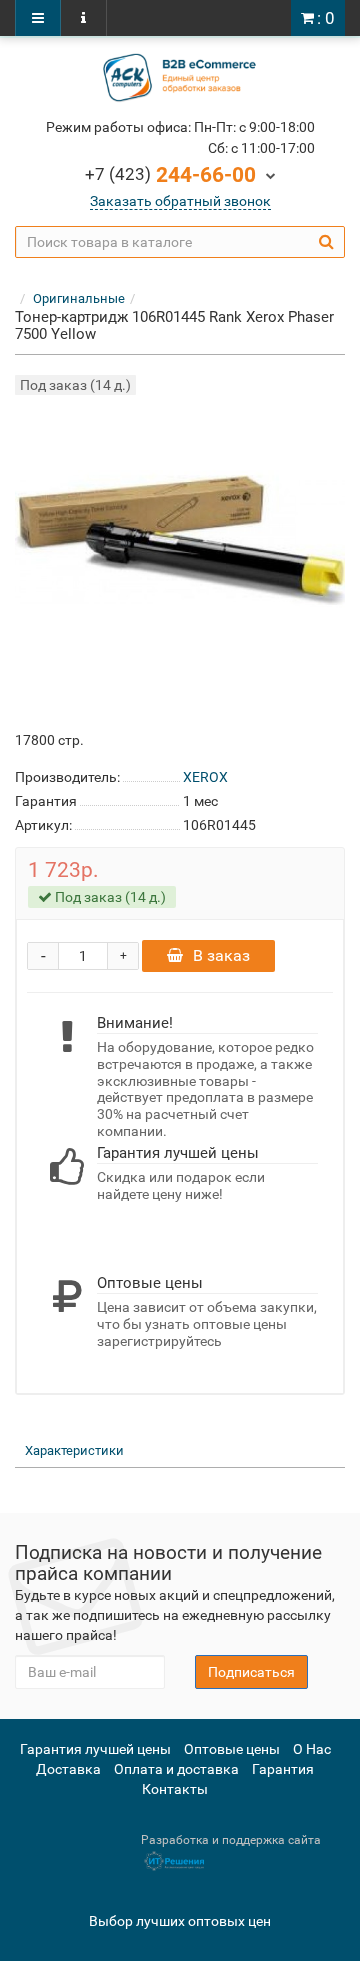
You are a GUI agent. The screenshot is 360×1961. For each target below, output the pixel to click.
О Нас (312, 1749)
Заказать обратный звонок (180, 201)
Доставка (68, 1769)
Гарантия (283, 1769)
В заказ (221, 955)
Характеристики (74, 1450)
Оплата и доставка (176, 1769)
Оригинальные (79, 298)
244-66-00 (170, 175)
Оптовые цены (232, 1749)
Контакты (175, 1789)
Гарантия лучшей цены (95, 1749)
